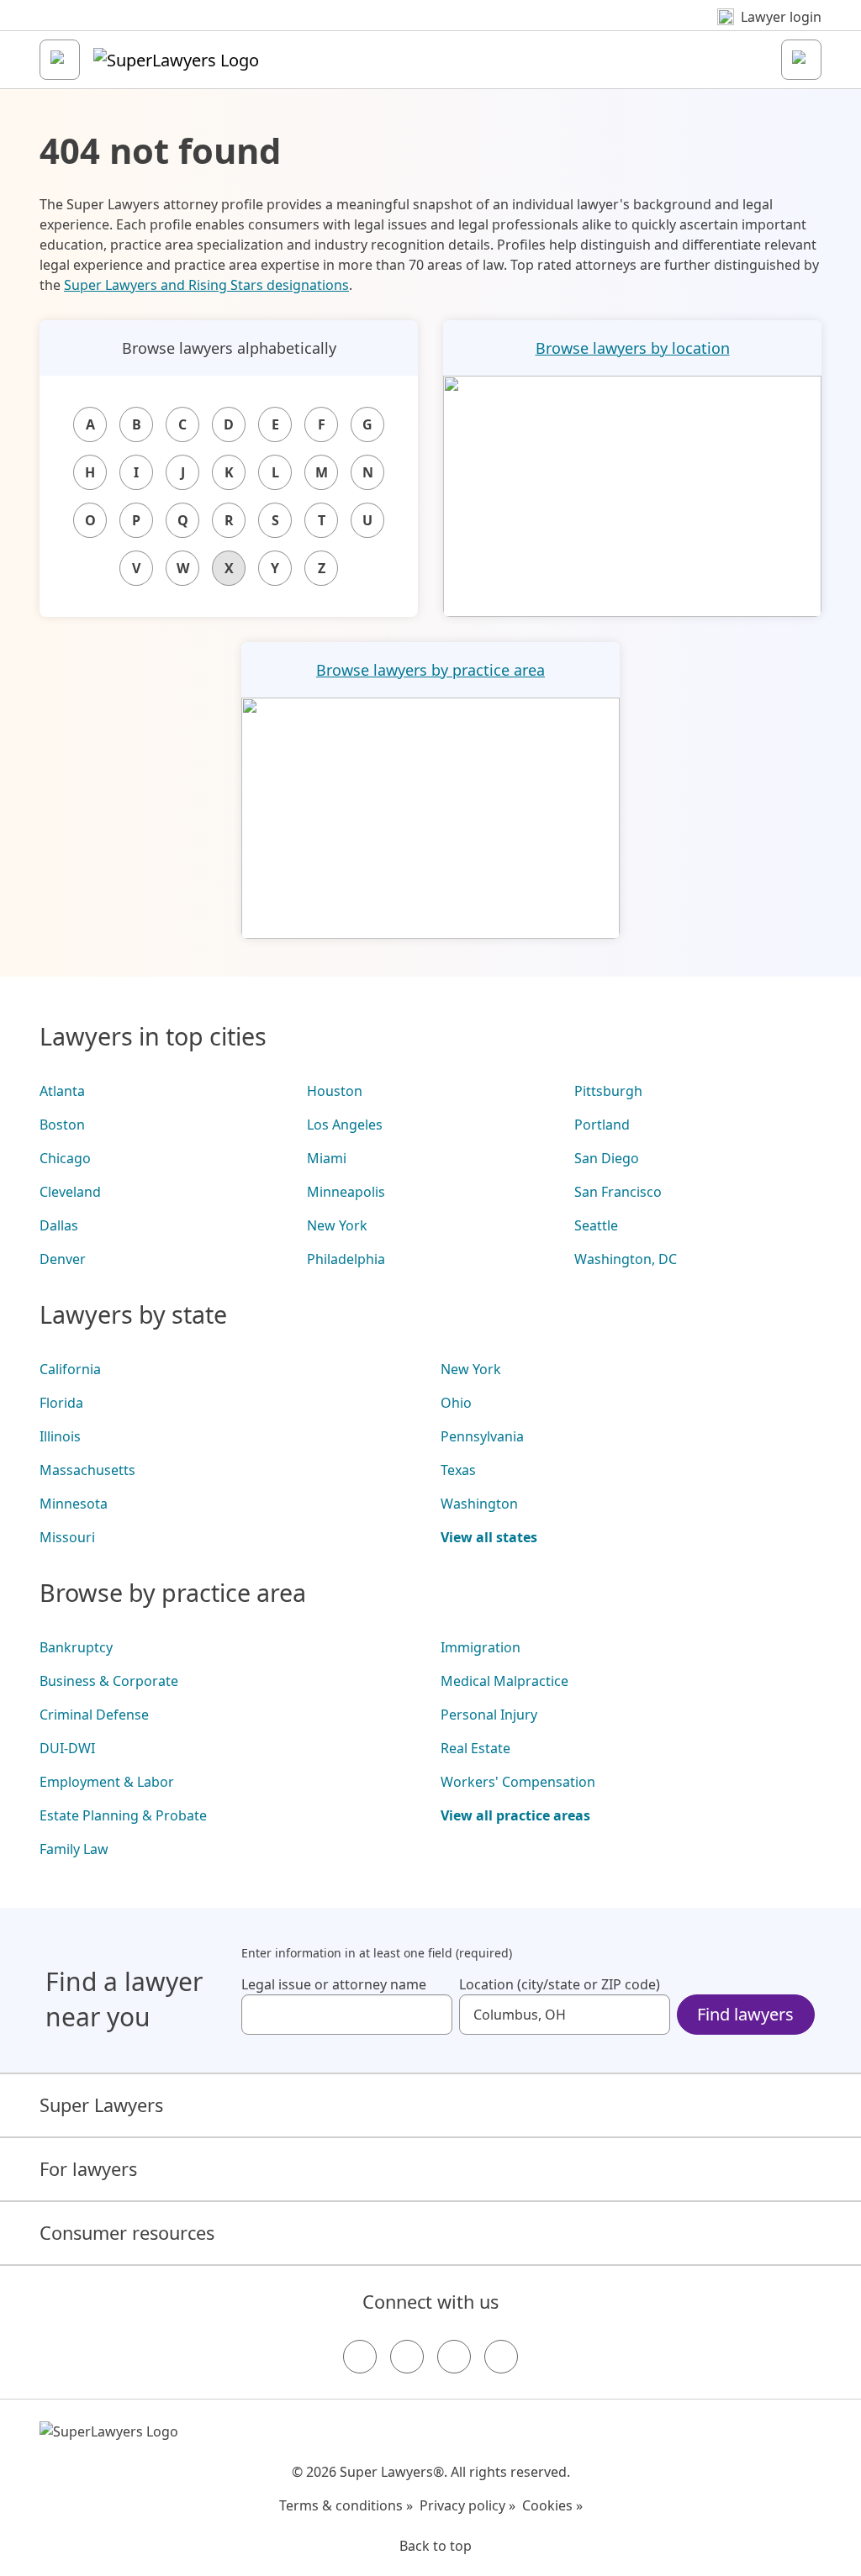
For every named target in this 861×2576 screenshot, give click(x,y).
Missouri (67, 1537)
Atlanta (62, 1091)
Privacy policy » (467, 2505)
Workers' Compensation (518, 1782)
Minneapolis (346, 1192)
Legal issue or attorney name (334, 1984)
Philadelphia (346, 1259)
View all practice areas (515, 1815)
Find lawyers (745, 2014)
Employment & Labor (107, 1782)
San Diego (607, 1158)
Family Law (74, 1849)
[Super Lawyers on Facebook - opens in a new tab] (360, 2357)
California (70, 1369)
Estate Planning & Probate (123, 1815)
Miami (327, 1158)
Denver (63, 1259)
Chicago (65, 1158)
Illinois (60, 1436)
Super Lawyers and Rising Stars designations (206, 285)
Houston (335, 1091)
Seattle (596, 1225)
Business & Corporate (109, 1681)
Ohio (456, 1403)
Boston (62, 1125)
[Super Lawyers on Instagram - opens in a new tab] (407, 2357)
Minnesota (74, 1504)
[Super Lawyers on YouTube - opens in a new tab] (454, 2357)
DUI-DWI (67, 1748)
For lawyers (88, 2169)
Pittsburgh (608, 1091)
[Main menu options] (60, 60)
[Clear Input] (432, 2015)
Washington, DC (626, 1259)
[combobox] (347, 2015)
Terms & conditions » (346, 2505)
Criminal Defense (94, 1715)
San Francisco (618, 1192)
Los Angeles (345, 1125)
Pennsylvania (482, 1436)
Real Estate (475, 1748)
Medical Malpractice (504, 1681)
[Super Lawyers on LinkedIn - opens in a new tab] (501, 2357)
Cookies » (552, 2505)
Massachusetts (87, 1470)
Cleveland (70, 1192)
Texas (458, 1470)
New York (337, 1225)
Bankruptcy (76, 1647)
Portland (602, 1125)
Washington (479, 1504)
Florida (61, 1403)
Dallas (59, 1225)
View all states (489, 1537)
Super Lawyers (101, 2105)
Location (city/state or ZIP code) (560, 1984)
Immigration (481, 1647)
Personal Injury (489, 1715)
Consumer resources (127, 2233)
